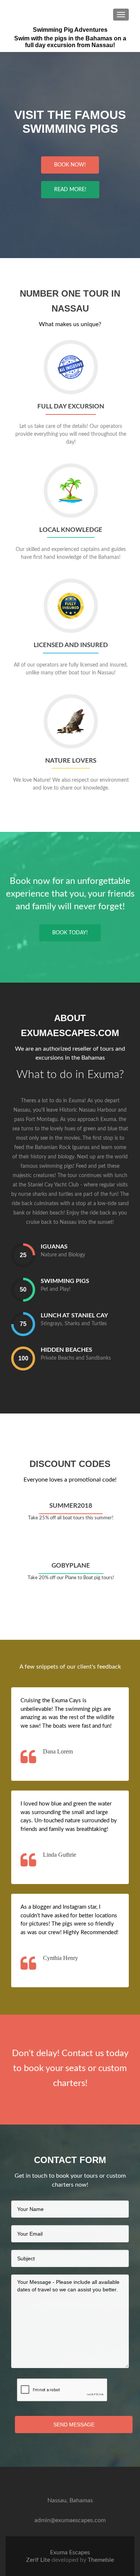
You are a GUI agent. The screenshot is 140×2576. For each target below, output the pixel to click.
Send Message (74, 2425)
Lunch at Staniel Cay (74, 1315)
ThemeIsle (101, 2560)
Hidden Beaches (66, 1350)
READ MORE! (70, 190)
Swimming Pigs (65, 1281)
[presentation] (23, 1255)
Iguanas (54, 1247)
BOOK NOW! (70, 165)
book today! (70, 933)
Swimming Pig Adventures (70, 30)
